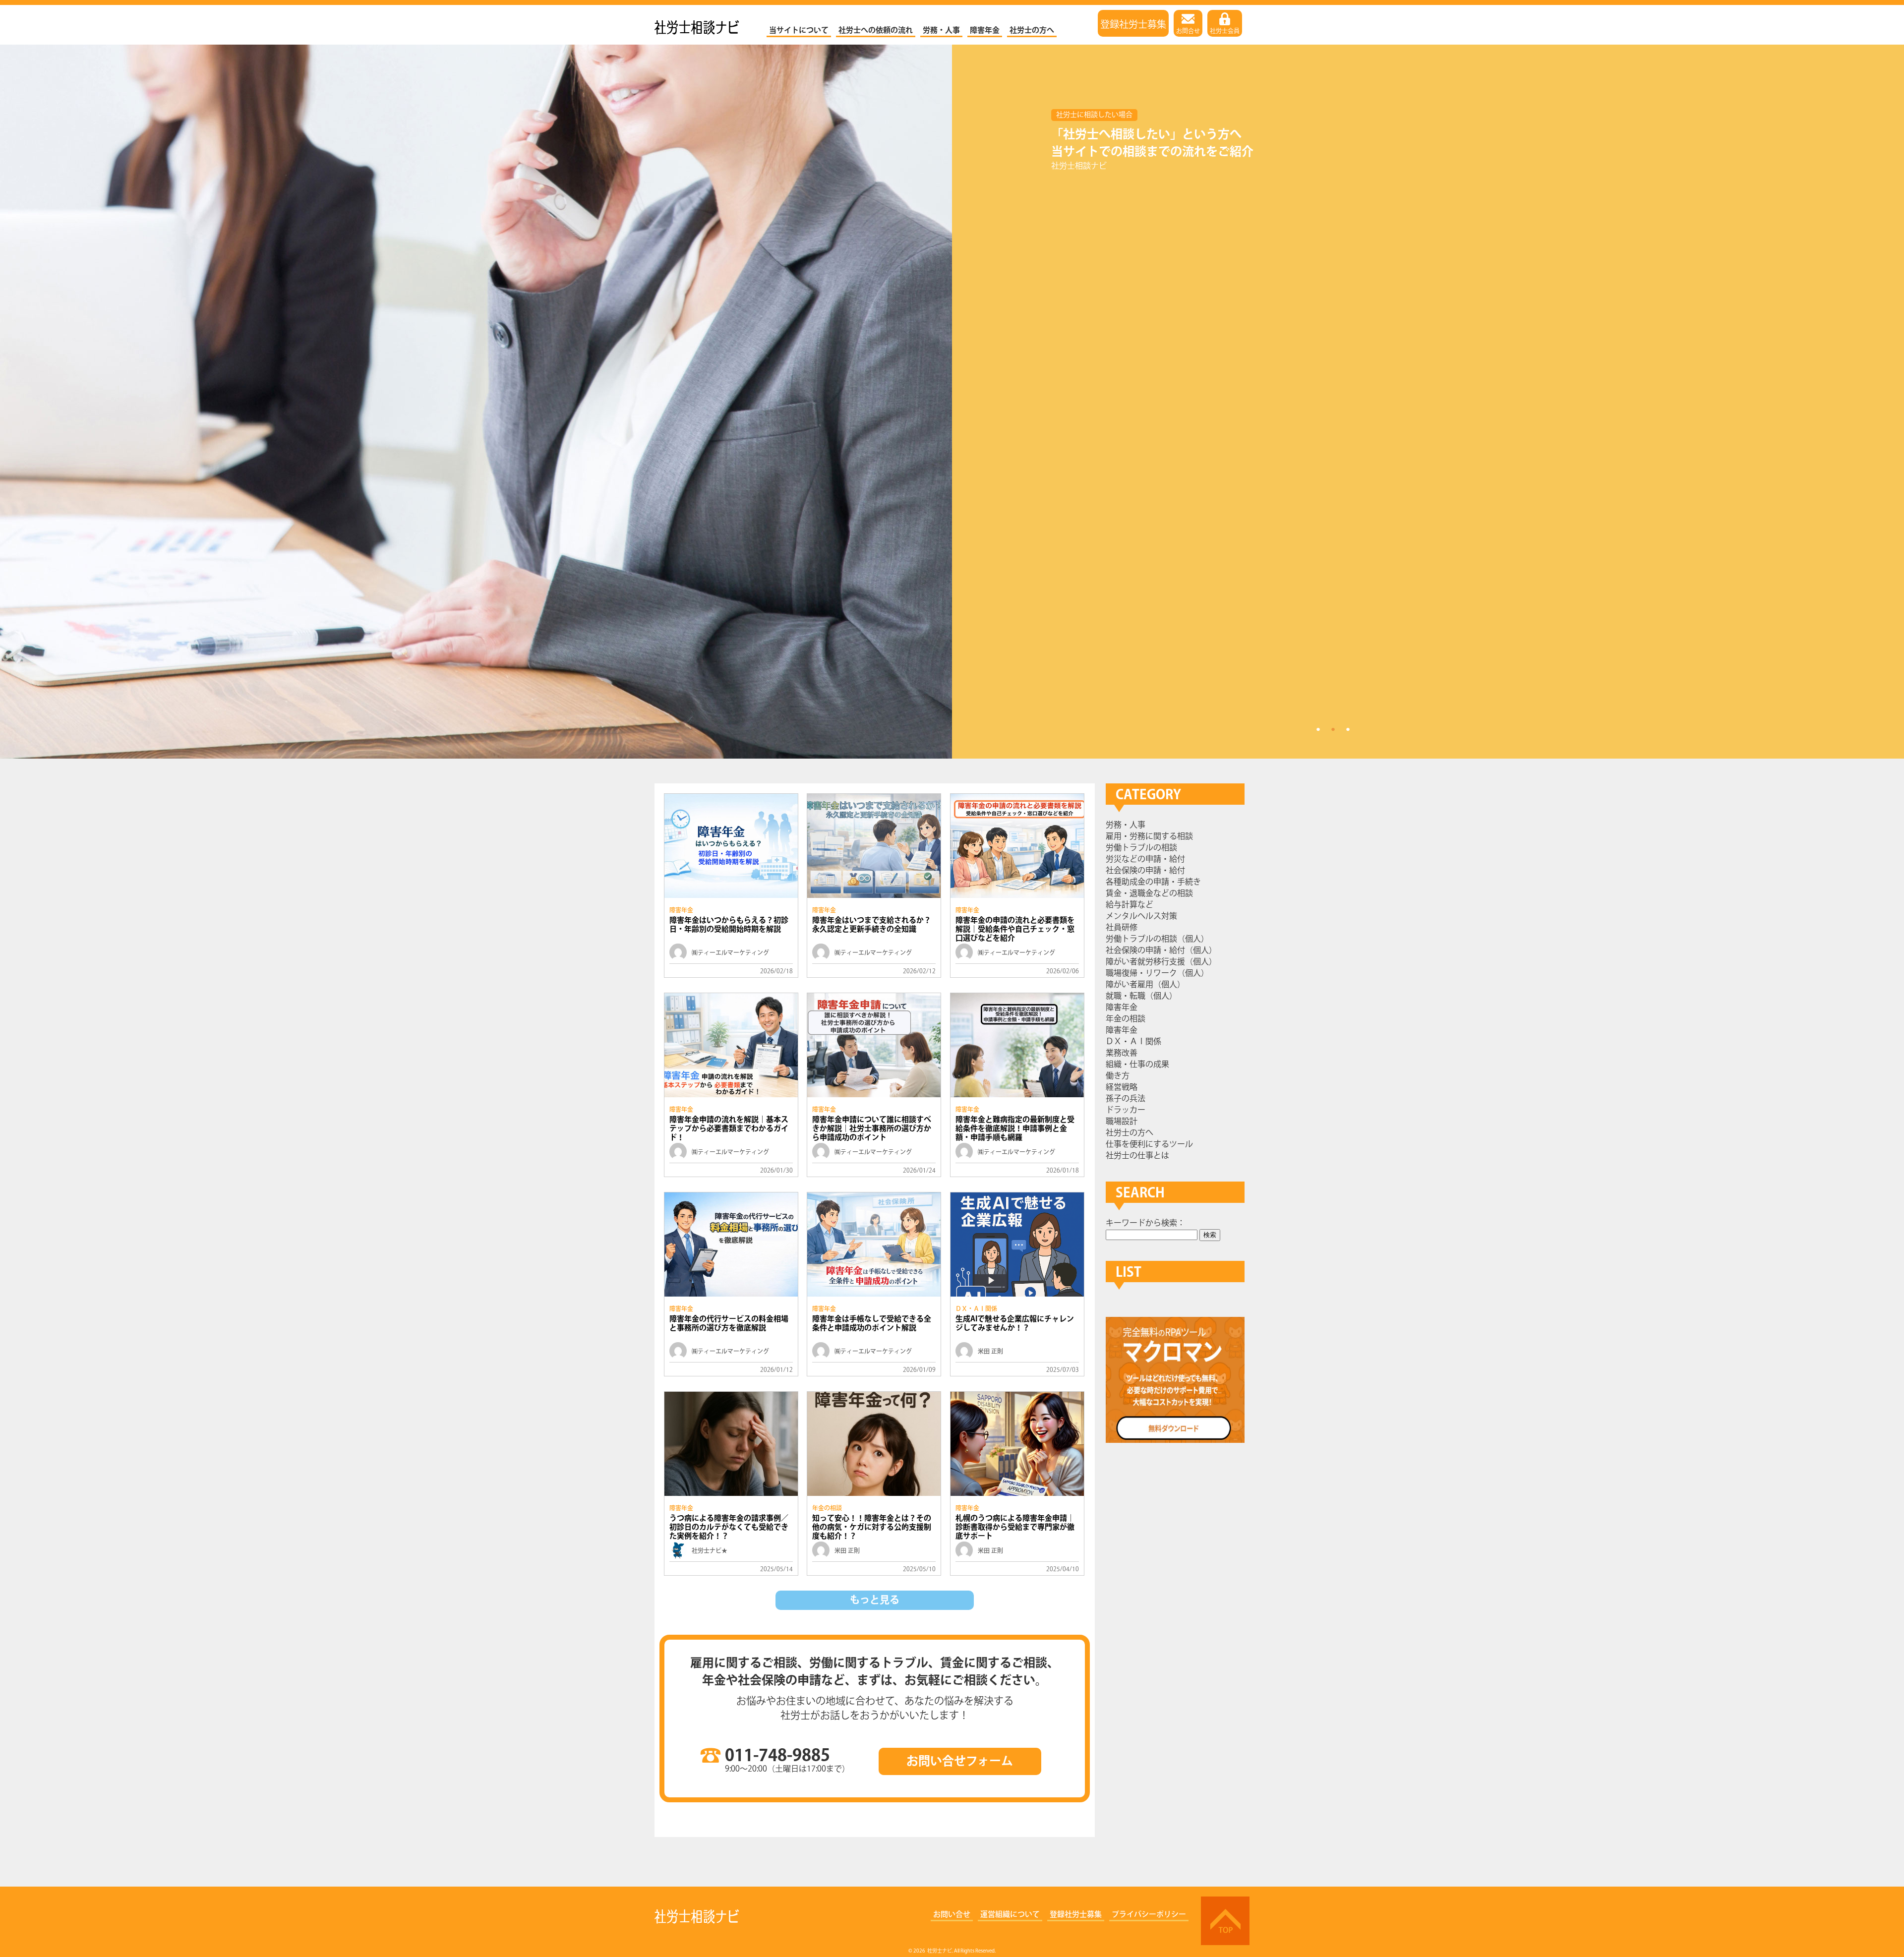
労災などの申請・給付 (1145, 860)
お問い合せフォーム (960, 1761)
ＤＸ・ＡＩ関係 (976, 1309)
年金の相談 (827, 1509)
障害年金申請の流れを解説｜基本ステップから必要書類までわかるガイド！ (729, 1129)
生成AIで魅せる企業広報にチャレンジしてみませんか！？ (1015, 1324)
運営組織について (1010, 1915)
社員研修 (1122, 928)
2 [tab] (1333, 729)
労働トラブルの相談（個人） (1157, 939)
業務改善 (1122, 1053)
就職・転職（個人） (1141, 996)
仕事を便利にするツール (1149, 1145)
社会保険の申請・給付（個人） (1161, 951)
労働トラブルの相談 (1141, 848)
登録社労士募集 (1133, 23)
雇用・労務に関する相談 (1149, 837)
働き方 (1118, 1076)
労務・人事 (941, 30)
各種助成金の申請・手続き (1153, 882)
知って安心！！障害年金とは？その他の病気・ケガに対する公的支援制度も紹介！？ (872, 1527)
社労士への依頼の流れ (876, 30)
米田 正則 (990, 1352)
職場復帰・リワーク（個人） (1157, 974)
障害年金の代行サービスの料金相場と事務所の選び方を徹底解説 (729, 1324)
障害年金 (985, 30)
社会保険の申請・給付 (1145, 871)
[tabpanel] (952, 402)
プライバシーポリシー (1149, 1915)
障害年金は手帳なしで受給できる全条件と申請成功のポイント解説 (872, 1324)
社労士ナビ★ (710, 1551)
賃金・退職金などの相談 (1149, 894)
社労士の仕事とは (1137, 1156)
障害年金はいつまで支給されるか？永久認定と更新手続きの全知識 (872, 925)
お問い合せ (952, 1915)
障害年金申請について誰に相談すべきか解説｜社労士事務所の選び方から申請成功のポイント (872, 1129)
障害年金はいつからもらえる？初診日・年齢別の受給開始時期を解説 (729, 925)
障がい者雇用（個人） (1145, 985)
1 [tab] (1318, 729)
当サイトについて (799, 30)
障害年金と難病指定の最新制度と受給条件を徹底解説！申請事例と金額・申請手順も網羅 (1015, 1129)
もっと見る (875, 1600)
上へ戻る (1225, 1921)
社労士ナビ (697, 25)
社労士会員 (1225, 31)
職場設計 (1122, 1122)
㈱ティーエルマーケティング (730, 953)
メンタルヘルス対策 (1141, 917)
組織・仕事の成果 (1137, 1065)
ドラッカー (1126, 1110)
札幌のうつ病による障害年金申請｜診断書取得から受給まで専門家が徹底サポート (1015, 1527)
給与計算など (1130, 905)
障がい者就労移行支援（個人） (1161, 962)
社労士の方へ (1032, 30)
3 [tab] (1348, 729)
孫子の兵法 (1126, 1099)
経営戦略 (1122, 1088)
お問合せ (1188, 31)
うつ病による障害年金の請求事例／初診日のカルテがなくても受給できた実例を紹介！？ (729, 1527)
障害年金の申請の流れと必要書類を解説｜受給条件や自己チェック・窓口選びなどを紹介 (1015, 929)
